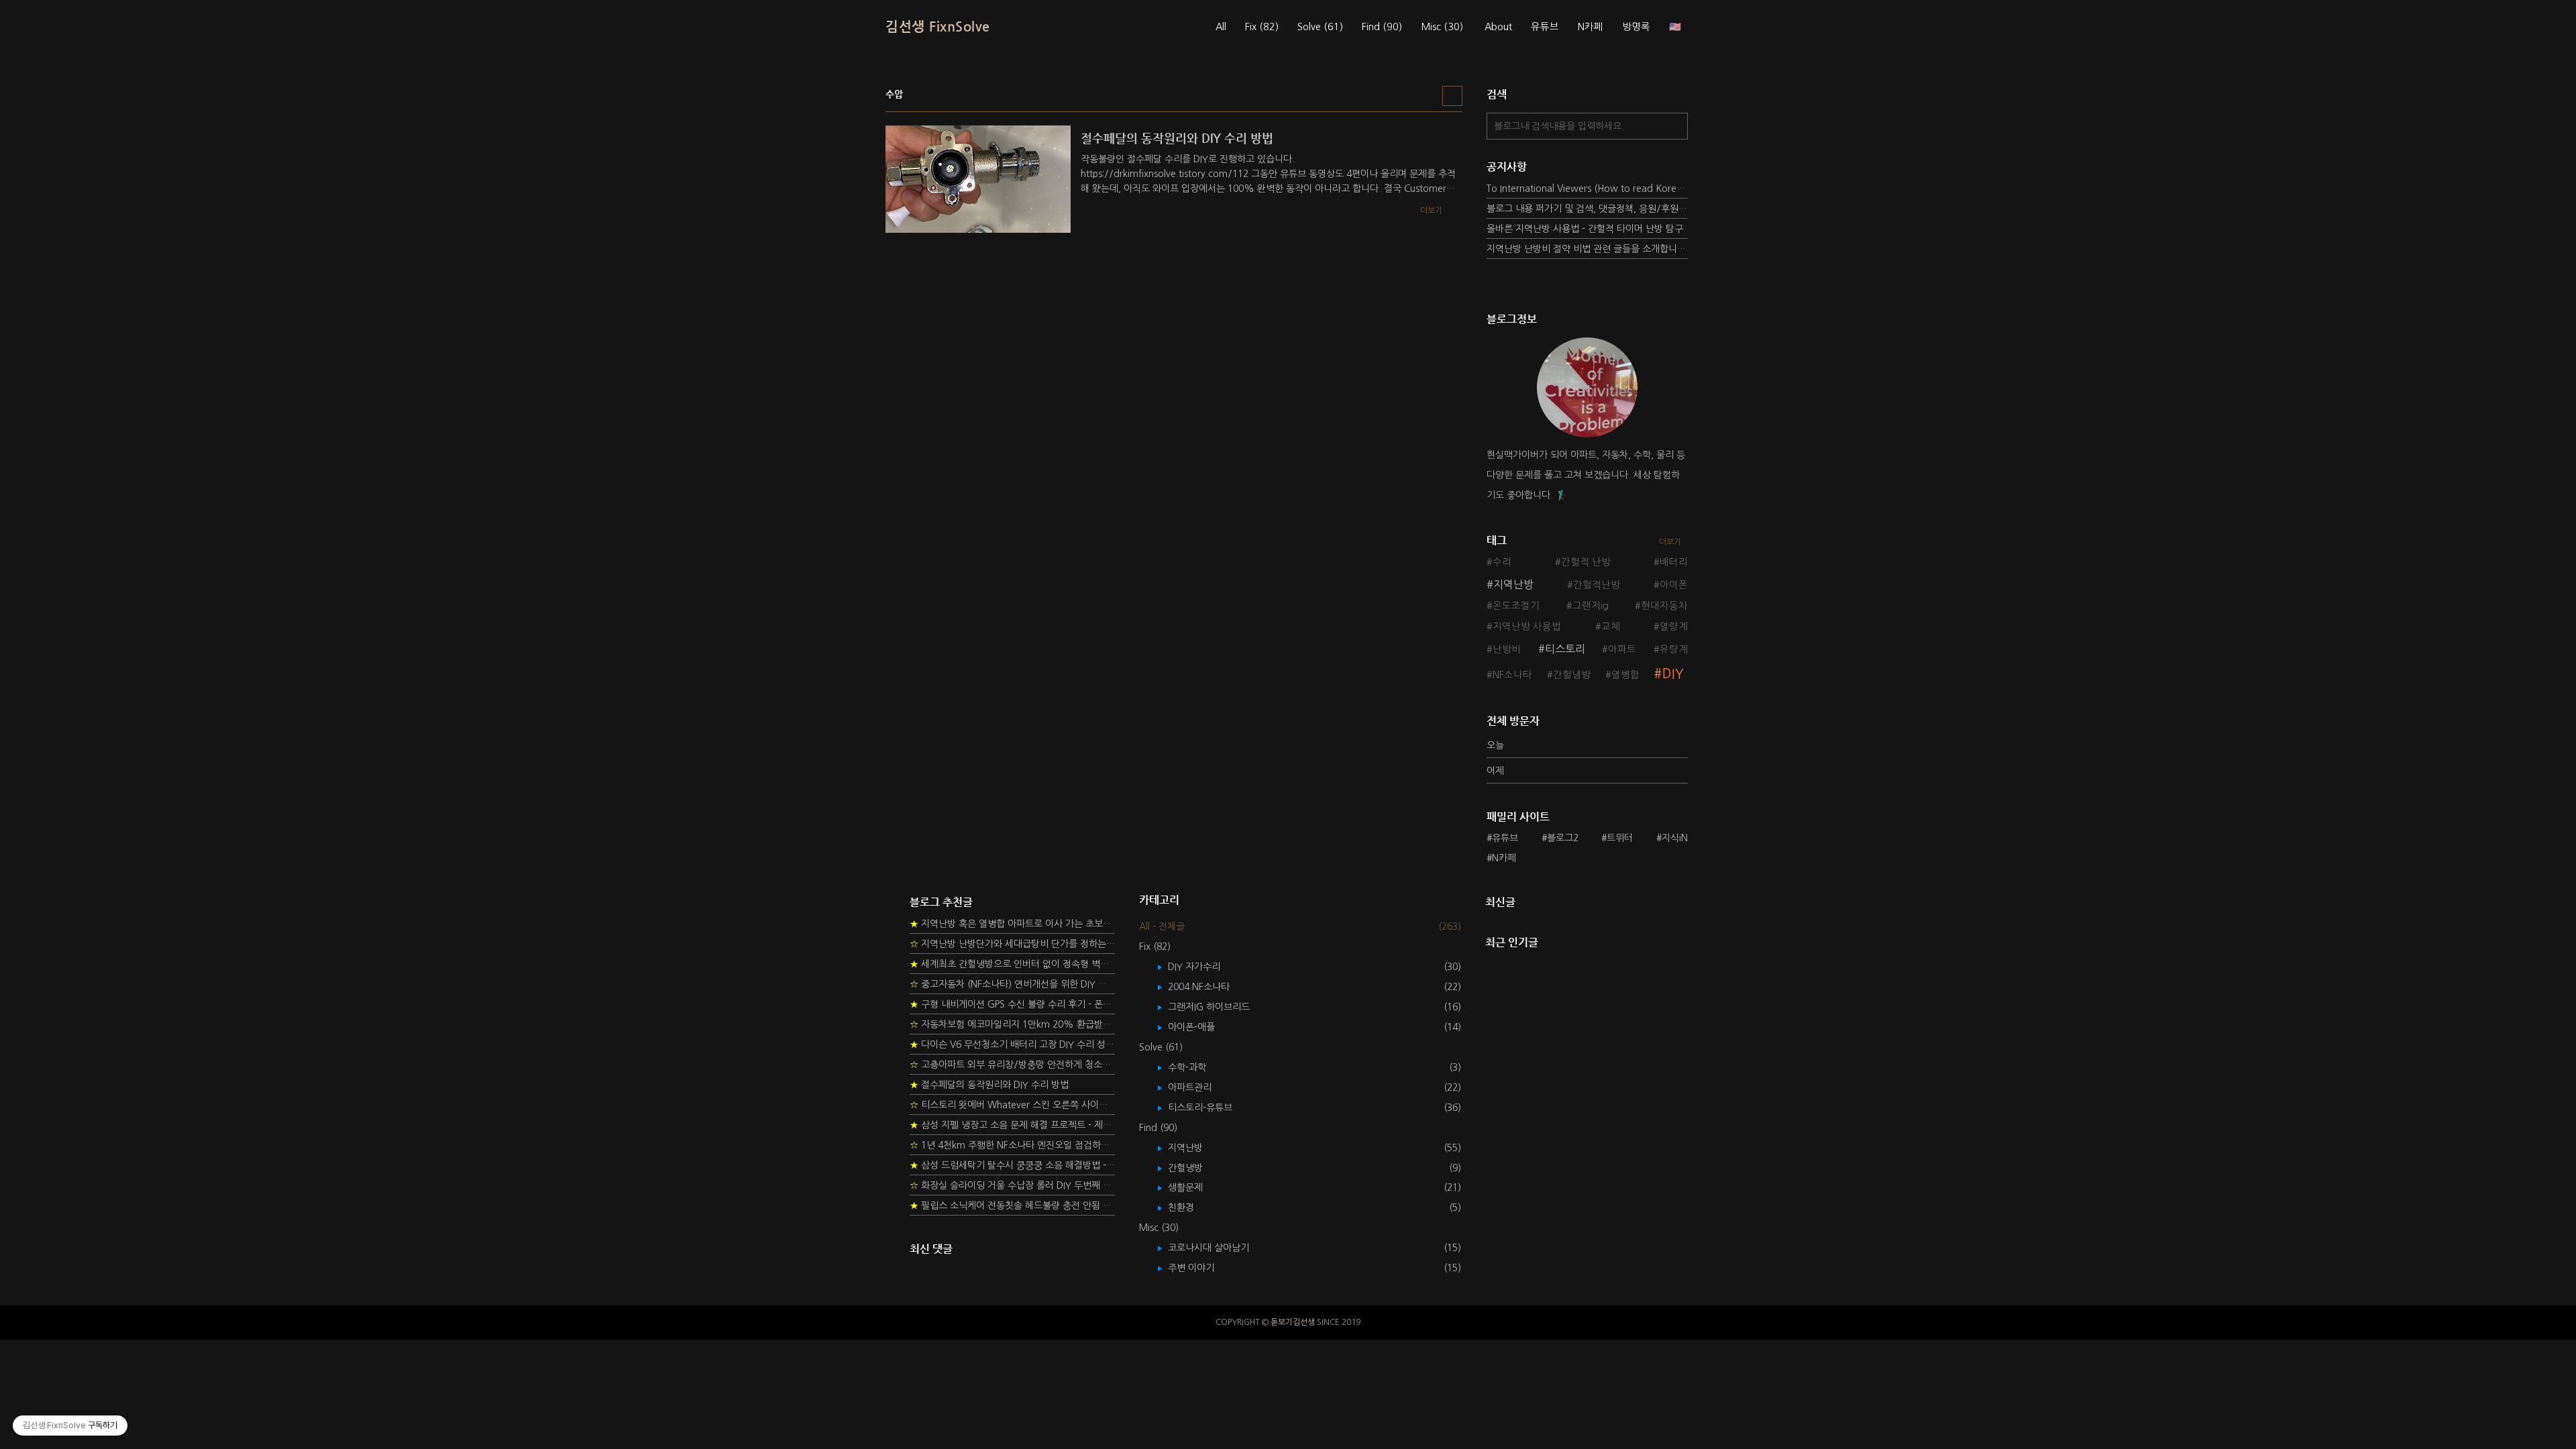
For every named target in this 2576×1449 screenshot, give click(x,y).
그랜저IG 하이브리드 (1219, 1007)
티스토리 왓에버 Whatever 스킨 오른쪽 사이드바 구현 (1012, 1105)
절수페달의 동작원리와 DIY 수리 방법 (989, 1085)
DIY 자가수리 (1204, 967)
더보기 (1670, 542)
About (1498, 27)
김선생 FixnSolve (938, 26)
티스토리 (1565, 649)
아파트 (1622, 649)
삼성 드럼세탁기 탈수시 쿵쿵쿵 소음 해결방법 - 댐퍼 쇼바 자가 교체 (1012, 1165)
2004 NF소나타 (1209, 987)
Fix (1262, 27)
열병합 (1625, 675)
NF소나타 (1512, 675)
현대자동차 (1664, 606)
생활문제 (1195, 1187)
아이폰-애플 (1201, 1027)
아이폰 (1674, 585)
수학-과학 (1197, 1067)
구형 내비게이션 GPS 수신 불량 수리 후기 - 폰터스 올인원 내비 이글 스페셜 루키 (1012, 1004)
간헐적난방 (1597, 585)
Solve (1320, 27)
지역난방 (1513, 584)
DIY (1673, 674)
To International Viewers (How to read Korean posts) (1587, 189)
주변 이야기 (1201, 1268)
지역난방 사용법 (1527, 627)
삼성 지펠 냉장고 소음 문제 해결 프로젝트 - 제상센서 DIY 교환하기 (1012, 1125)
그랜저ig (1591, 606)
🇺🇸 (1675, 27)
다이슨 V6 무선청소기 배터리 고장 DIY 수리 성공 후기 (1012, 1044)
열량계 (1674, 627)
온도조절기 (1516, 606)
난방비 (1507, 649)
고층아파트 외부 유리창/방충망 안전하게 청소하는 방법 (1012, 1065)
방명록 (1636, 27)
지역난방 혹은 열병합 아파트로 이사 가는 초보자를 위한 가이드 (1012, 924)
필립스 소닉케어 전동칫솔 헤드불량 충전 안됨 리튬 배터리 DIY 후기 (1012, 1205)
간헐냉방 (1572, 675)
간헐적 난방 (1586, 562)
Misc (1442, 27)
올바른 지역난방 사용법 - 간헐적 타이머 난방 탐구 (1585, 229)
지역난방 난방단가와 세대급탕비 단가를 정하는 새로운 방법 (1012, 944)
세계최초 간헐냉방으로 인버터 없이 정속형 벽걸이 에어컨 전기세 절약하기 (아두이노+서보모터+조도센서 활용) (1012, 964)
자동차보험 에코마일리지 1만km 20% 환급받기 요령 (1012, 1024)
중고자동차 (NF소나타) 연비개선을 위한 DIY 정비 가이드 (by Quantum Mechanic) (1012, 984)
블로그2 (1563, 838)
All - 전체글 (1162, 926)
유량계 (1674, 649)
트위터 (1620, 838)
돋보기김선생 (1293, 1322)
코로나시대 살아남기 (1218, 1248)
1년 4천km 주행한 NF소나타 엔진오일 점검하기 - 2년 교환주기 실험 (1012, 1145)
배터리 (1674, 562)
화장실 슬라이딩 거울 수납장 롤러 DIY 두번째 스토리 (1012, 1185)
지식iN (1675, 838)
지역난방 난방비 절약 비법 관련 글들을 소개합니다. (1587, 249)
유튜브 (1545, 27)
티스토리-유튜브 (1210, 1108)
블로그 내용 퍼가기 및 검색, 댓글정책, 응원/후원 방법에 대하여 (1587, 209)
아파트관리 (1199, 1087)
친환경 (1191, 1207)
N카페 (1591, 27)
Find (1382, 27)
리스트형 (1452, 96)
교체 (1611, 627)
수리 (1502, 562)
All (1221, 27)
